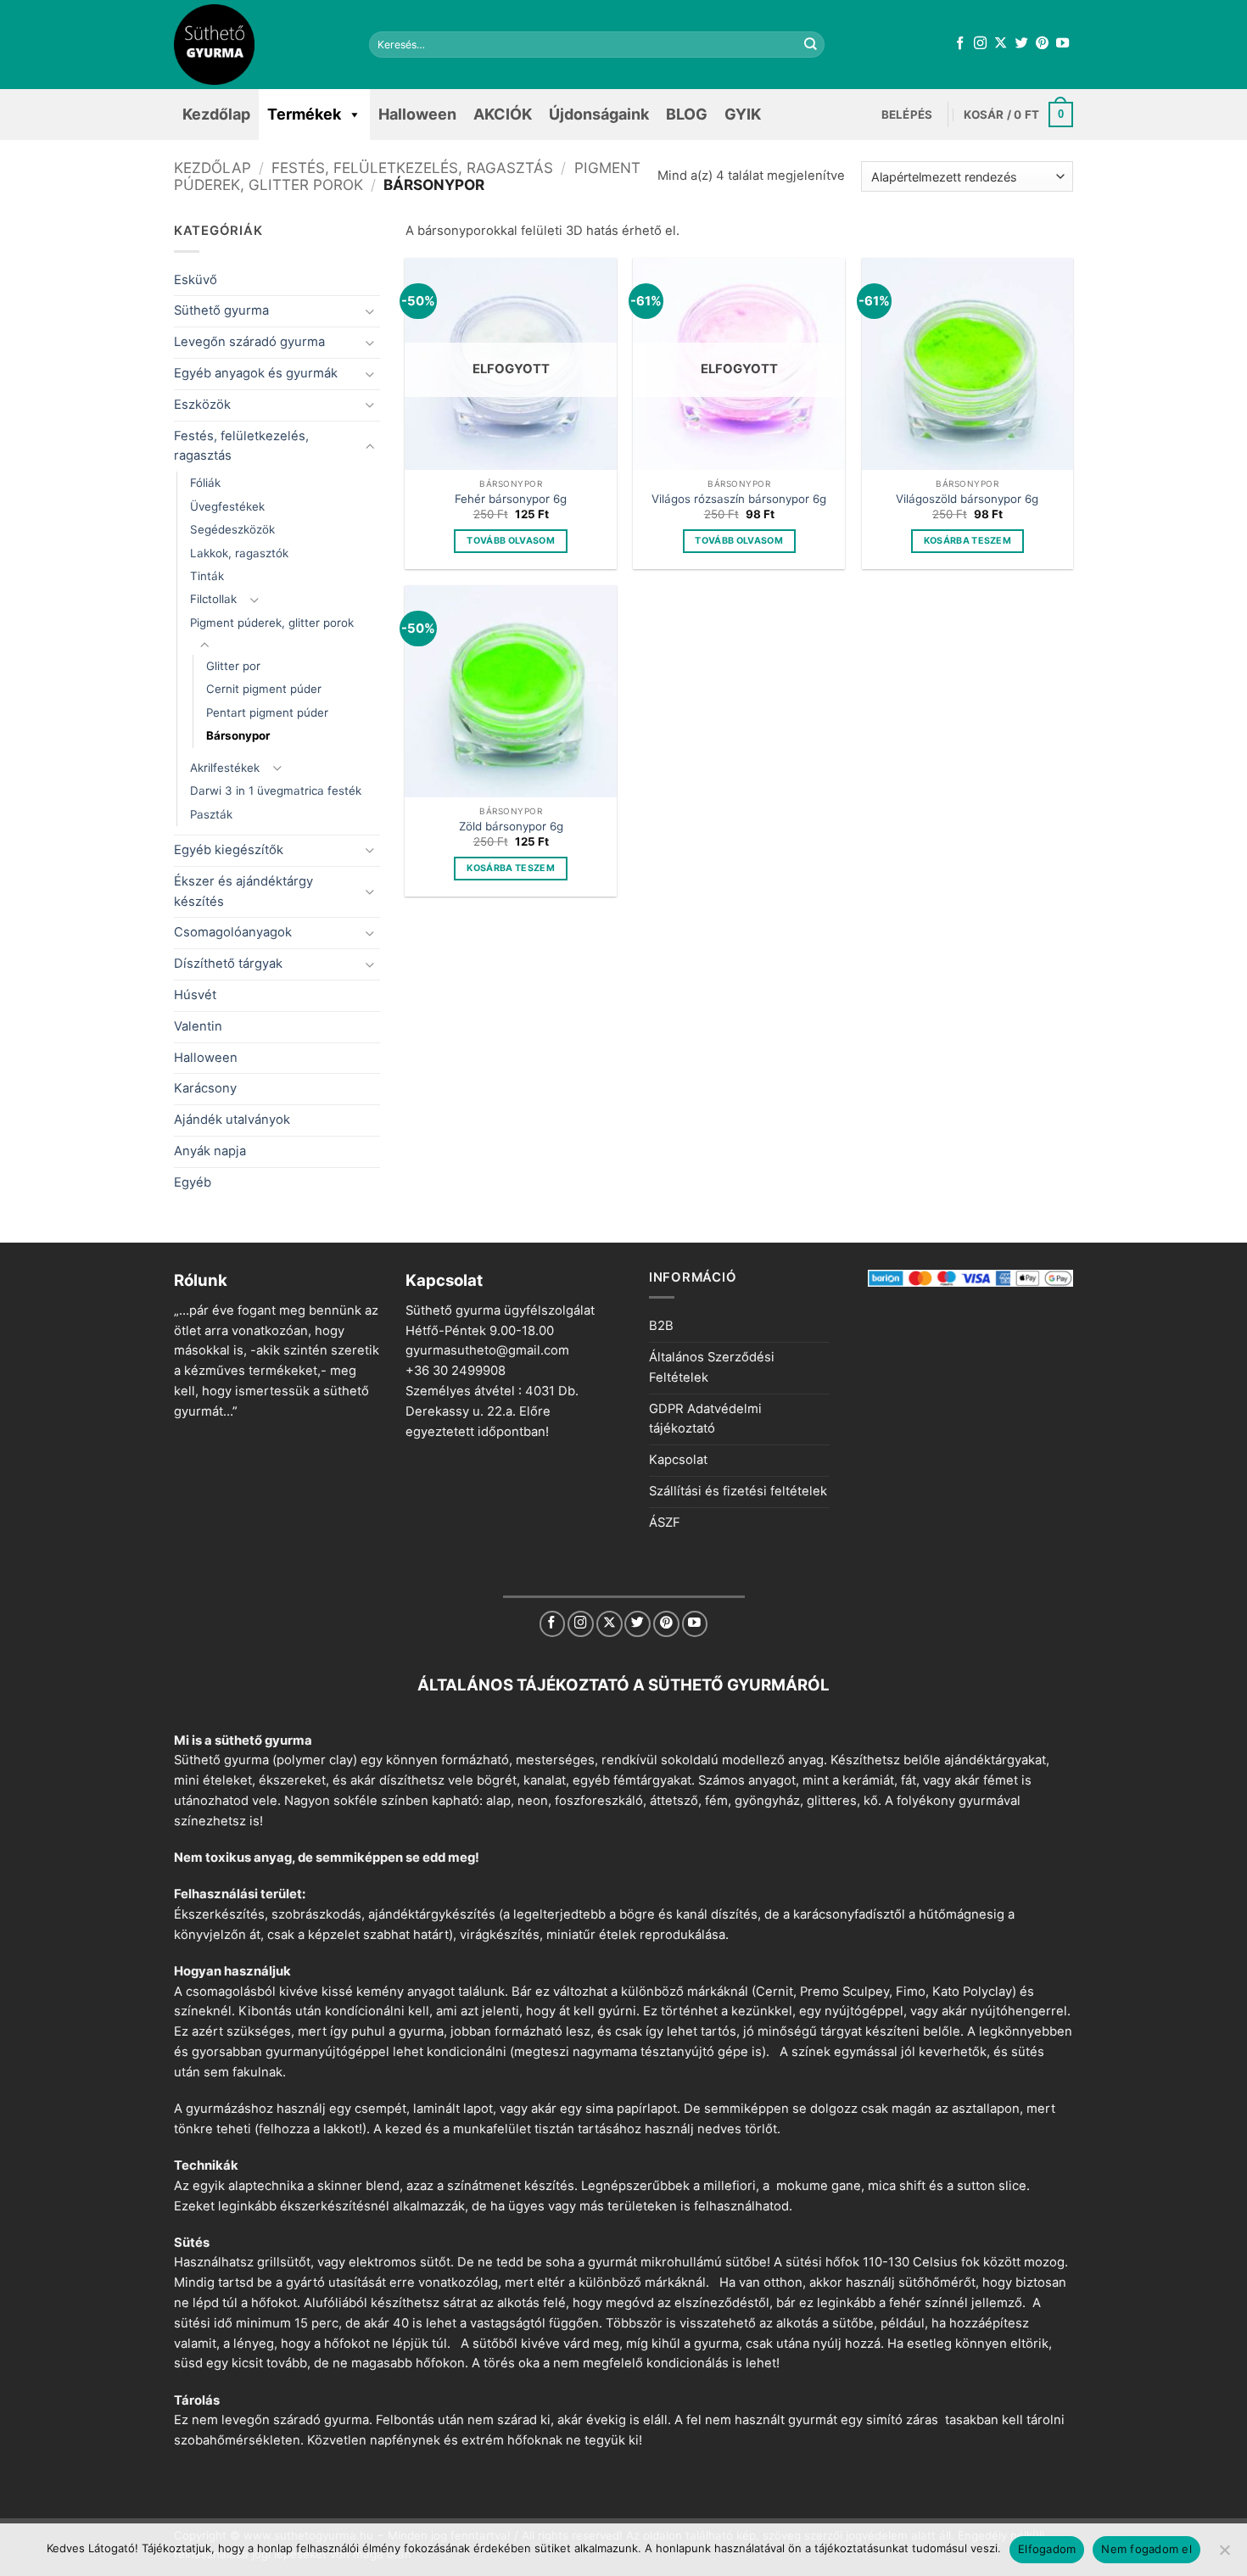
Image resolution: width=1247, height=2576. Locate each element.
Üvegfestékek (227, 506)
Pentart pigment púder (267, 712)
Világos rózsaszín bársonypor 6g (739, 499)
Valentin (198, 1026)
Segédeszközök (232, 529)
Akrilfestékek (225, 768)
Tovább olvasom (511, 541)
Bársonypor (238, 735)
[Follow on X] (1001, 44)
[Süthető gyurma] (259, 45)
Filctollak (213, 599)
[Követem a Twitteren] (1022, 44)
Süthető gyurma (221, 310)
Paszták (211, 814)
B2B (661, 1326)
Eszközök (202, 405)
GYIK (743, 114)
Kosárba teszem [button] (968, 541)
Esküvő (196, 280)
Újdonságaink (599, 114)
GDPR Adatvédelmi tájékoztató (705, 1419)
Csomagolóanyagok (233, 932)
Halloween (417, 114)
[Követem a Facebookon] (960, 44)
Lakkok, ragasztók (239, 553)
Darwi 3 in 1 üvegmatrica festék (276, 791)
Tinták (207, 576)
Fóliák (205, 483)
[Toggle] (370, 312)
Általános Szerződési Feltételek (712, 1367)
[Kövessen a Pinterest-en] (1042, 44)
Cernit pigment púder (264, 689)
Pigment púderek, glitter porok (272, 623)
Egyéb (193, 1182)
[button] (907, 115)
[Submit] (811, 45)
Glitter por (233, 666)
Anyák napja (210, 1151)
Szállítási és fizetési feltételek (738, 1491)
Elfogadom (1047, 2549)
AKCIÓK (503, 114)
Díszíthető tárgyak (228, 964)
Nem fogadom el (1146, 2549)
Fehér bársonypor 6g (511, 499)
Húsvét (195, 995)
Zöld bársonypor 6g (511, 826)
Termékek (304, 114)
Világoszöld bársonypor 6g (967, 499)
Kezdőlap (216, 114)
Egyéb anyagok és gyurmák (256, 373)
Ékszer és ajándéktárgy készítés (243, 891)
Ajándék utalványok (232, 1120)
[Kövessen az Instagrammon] (980, 44)
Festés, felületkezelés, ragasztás (412, 168)
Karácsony (205, 1088)
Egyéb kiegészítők (229, 850)
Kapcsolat (678, 1460)
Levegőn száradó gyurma (249, 342)
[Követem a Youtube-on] (1062, 44)
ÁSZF (665, 1523)
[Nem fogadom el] (1224, 2555)
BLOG (687, 114)
